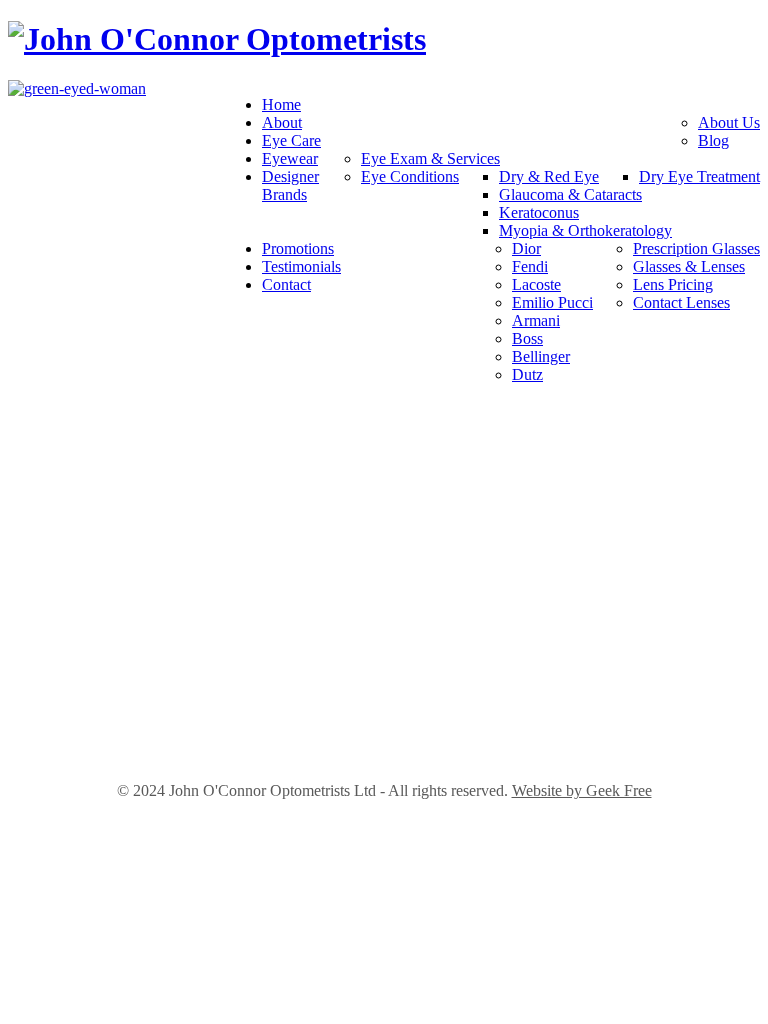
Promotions (298, 248)
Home (281, 104)
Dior (526, 248)
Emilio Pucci (552, 302)
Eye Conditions (410, 176)
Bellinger (541, 356)
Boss (527, 338)
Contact (286, 284)
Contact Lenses (681, 302)
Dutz (527, 374)
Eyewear (290, 158)
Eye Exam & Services (430, 158)
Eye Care (291, 140)
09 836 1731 (384, 730)
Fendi (530, 266)
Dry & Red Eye (549, 176)
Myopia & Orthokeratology (585, 230)
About (282, 122)
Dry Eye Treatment (699, 176)
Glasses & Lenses (689, 266)
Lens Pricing (673, 284)
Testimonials (301, 266)
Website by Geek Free (582, 790)
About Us (729, 122)
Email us (384, 570)
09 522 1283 (384, 548)
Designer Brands (290, 185)
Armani (536, 320)
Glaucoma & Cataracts (570, 194)
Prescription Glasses (696, 248)
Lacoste (536, 284)
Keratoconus (539, 212)
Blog (713, 140)
